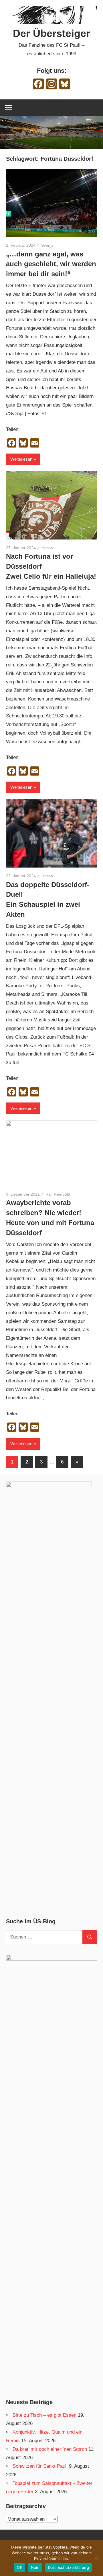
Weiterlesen (21, 459)
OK (20, 2567)
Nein (35, 2567)
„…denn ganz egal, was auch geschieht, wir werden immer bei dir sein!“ (51, 264)
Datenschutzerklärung (69, 2567)
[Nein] (96, 2558)
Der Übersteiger (51, 33)
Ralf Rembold (58, 1194)
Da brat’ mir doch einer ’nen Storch (50, 2449)
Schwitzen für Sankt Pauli (40, 2466)
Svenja (47, 245)
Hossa (47, 548)
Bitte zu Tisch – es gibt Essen (44, 2415)
